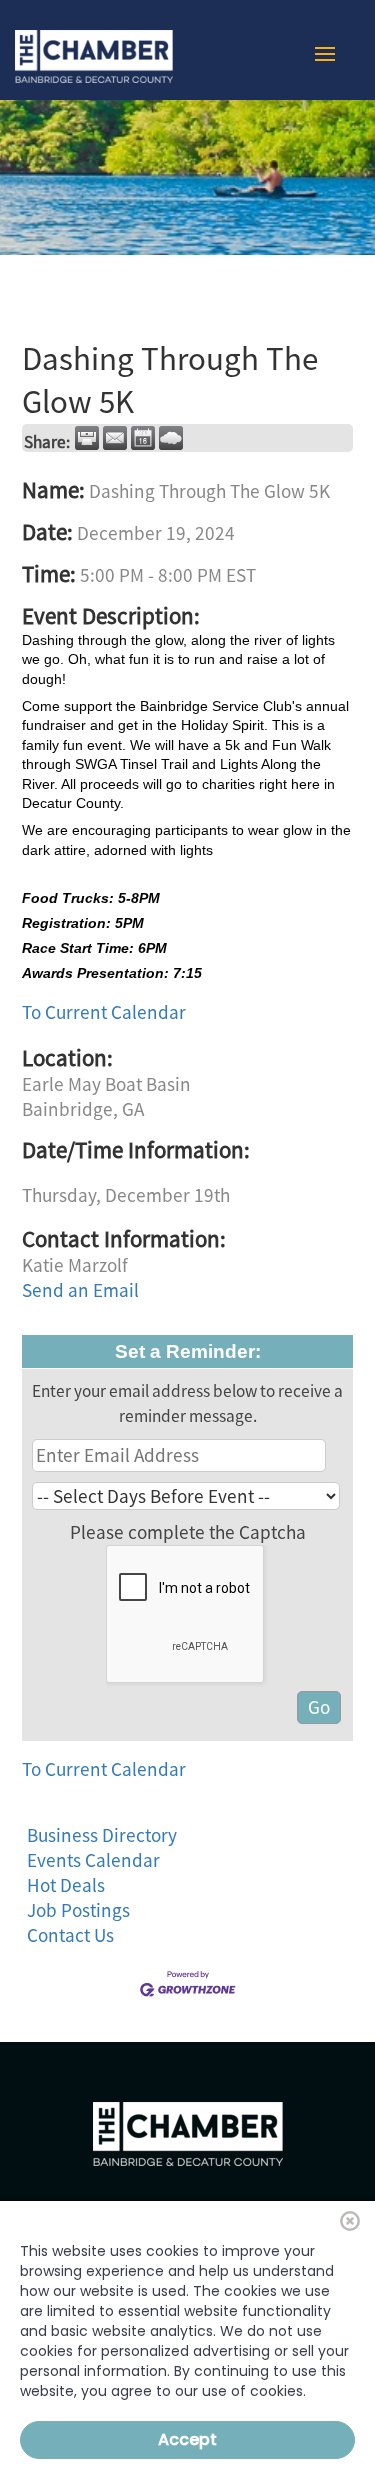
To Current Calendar (104, 1012)
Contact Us (70, 1935)
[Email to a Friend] (115, 438)
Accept (187, 2439)
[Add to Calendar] (143, 438)
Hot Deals (66, 1885)
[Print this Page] (87, 438)
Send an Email (80, 1290)
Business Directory (102, 1835)
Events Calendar (93, 1860)
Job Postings (78, 1910)
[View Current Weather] (171, 438)
